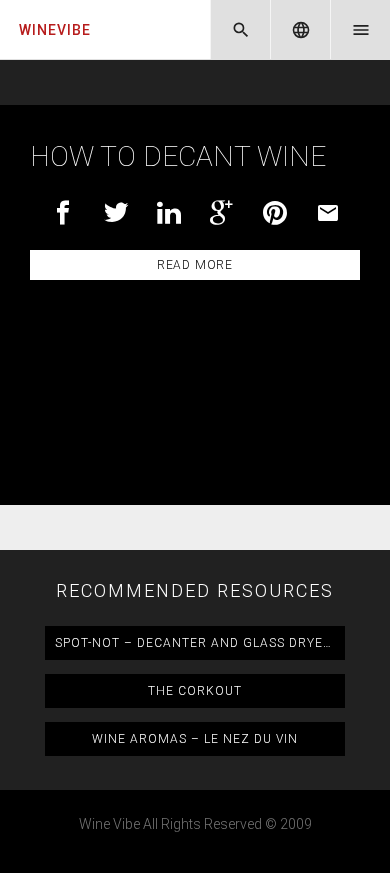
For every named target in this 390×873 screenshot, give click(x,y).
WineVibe (55, 30)
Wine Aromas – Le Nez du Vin (195, 739)
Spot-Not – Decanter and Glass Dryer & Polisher (200, 643)
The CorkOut (195, 691)
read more (195, 265)
